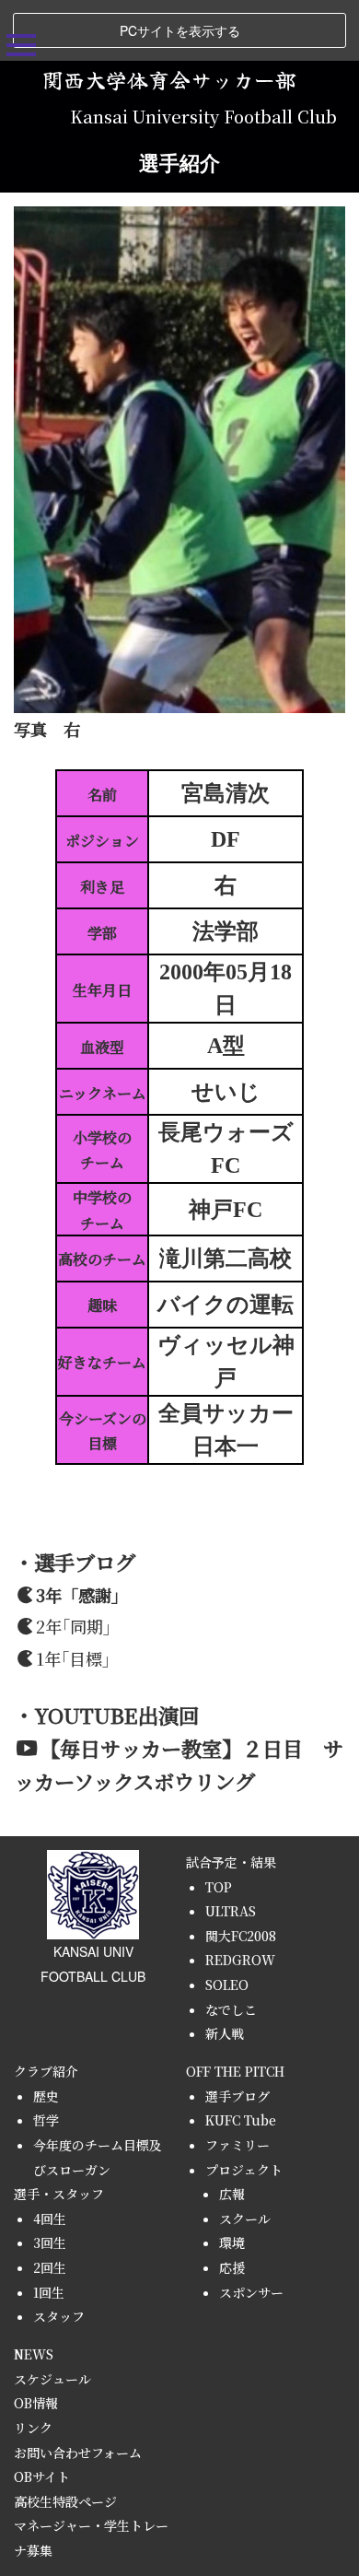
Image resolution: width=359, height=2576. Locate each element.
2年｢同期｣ (74, 1626)
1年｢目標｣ (73, 1658)
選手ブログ (237, 2096)
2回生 (50, 2267)
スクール (245, 2219)
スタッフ (59, 2316)
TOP (219, 1887)
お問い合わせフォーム (78, 2453)
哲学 (46, 2120)
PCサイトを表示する (180, 30)
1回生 (49, 2292)
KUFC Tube (241, 2120)
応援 (232, 2267)
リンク (33, 2428)
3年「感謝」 (82, 1595)
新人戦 (225, 2033)
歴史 (46, 2096)
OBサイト (42, 2476)
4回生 (50, 2219)
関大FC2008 (241, 1936)
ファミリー (237, 2145)
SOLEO (227, 1985)
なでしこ (231, 2009)
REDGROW (240, 1960)
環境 (232, 2242)
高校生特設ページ (65, 2501)
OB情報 (36, 2403)
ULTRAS (231, 1911)
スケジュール (52, 2379)
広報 (232, 2194)
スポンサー (251, 2292)
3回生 (50, 2242)
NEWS (34, 2354)
